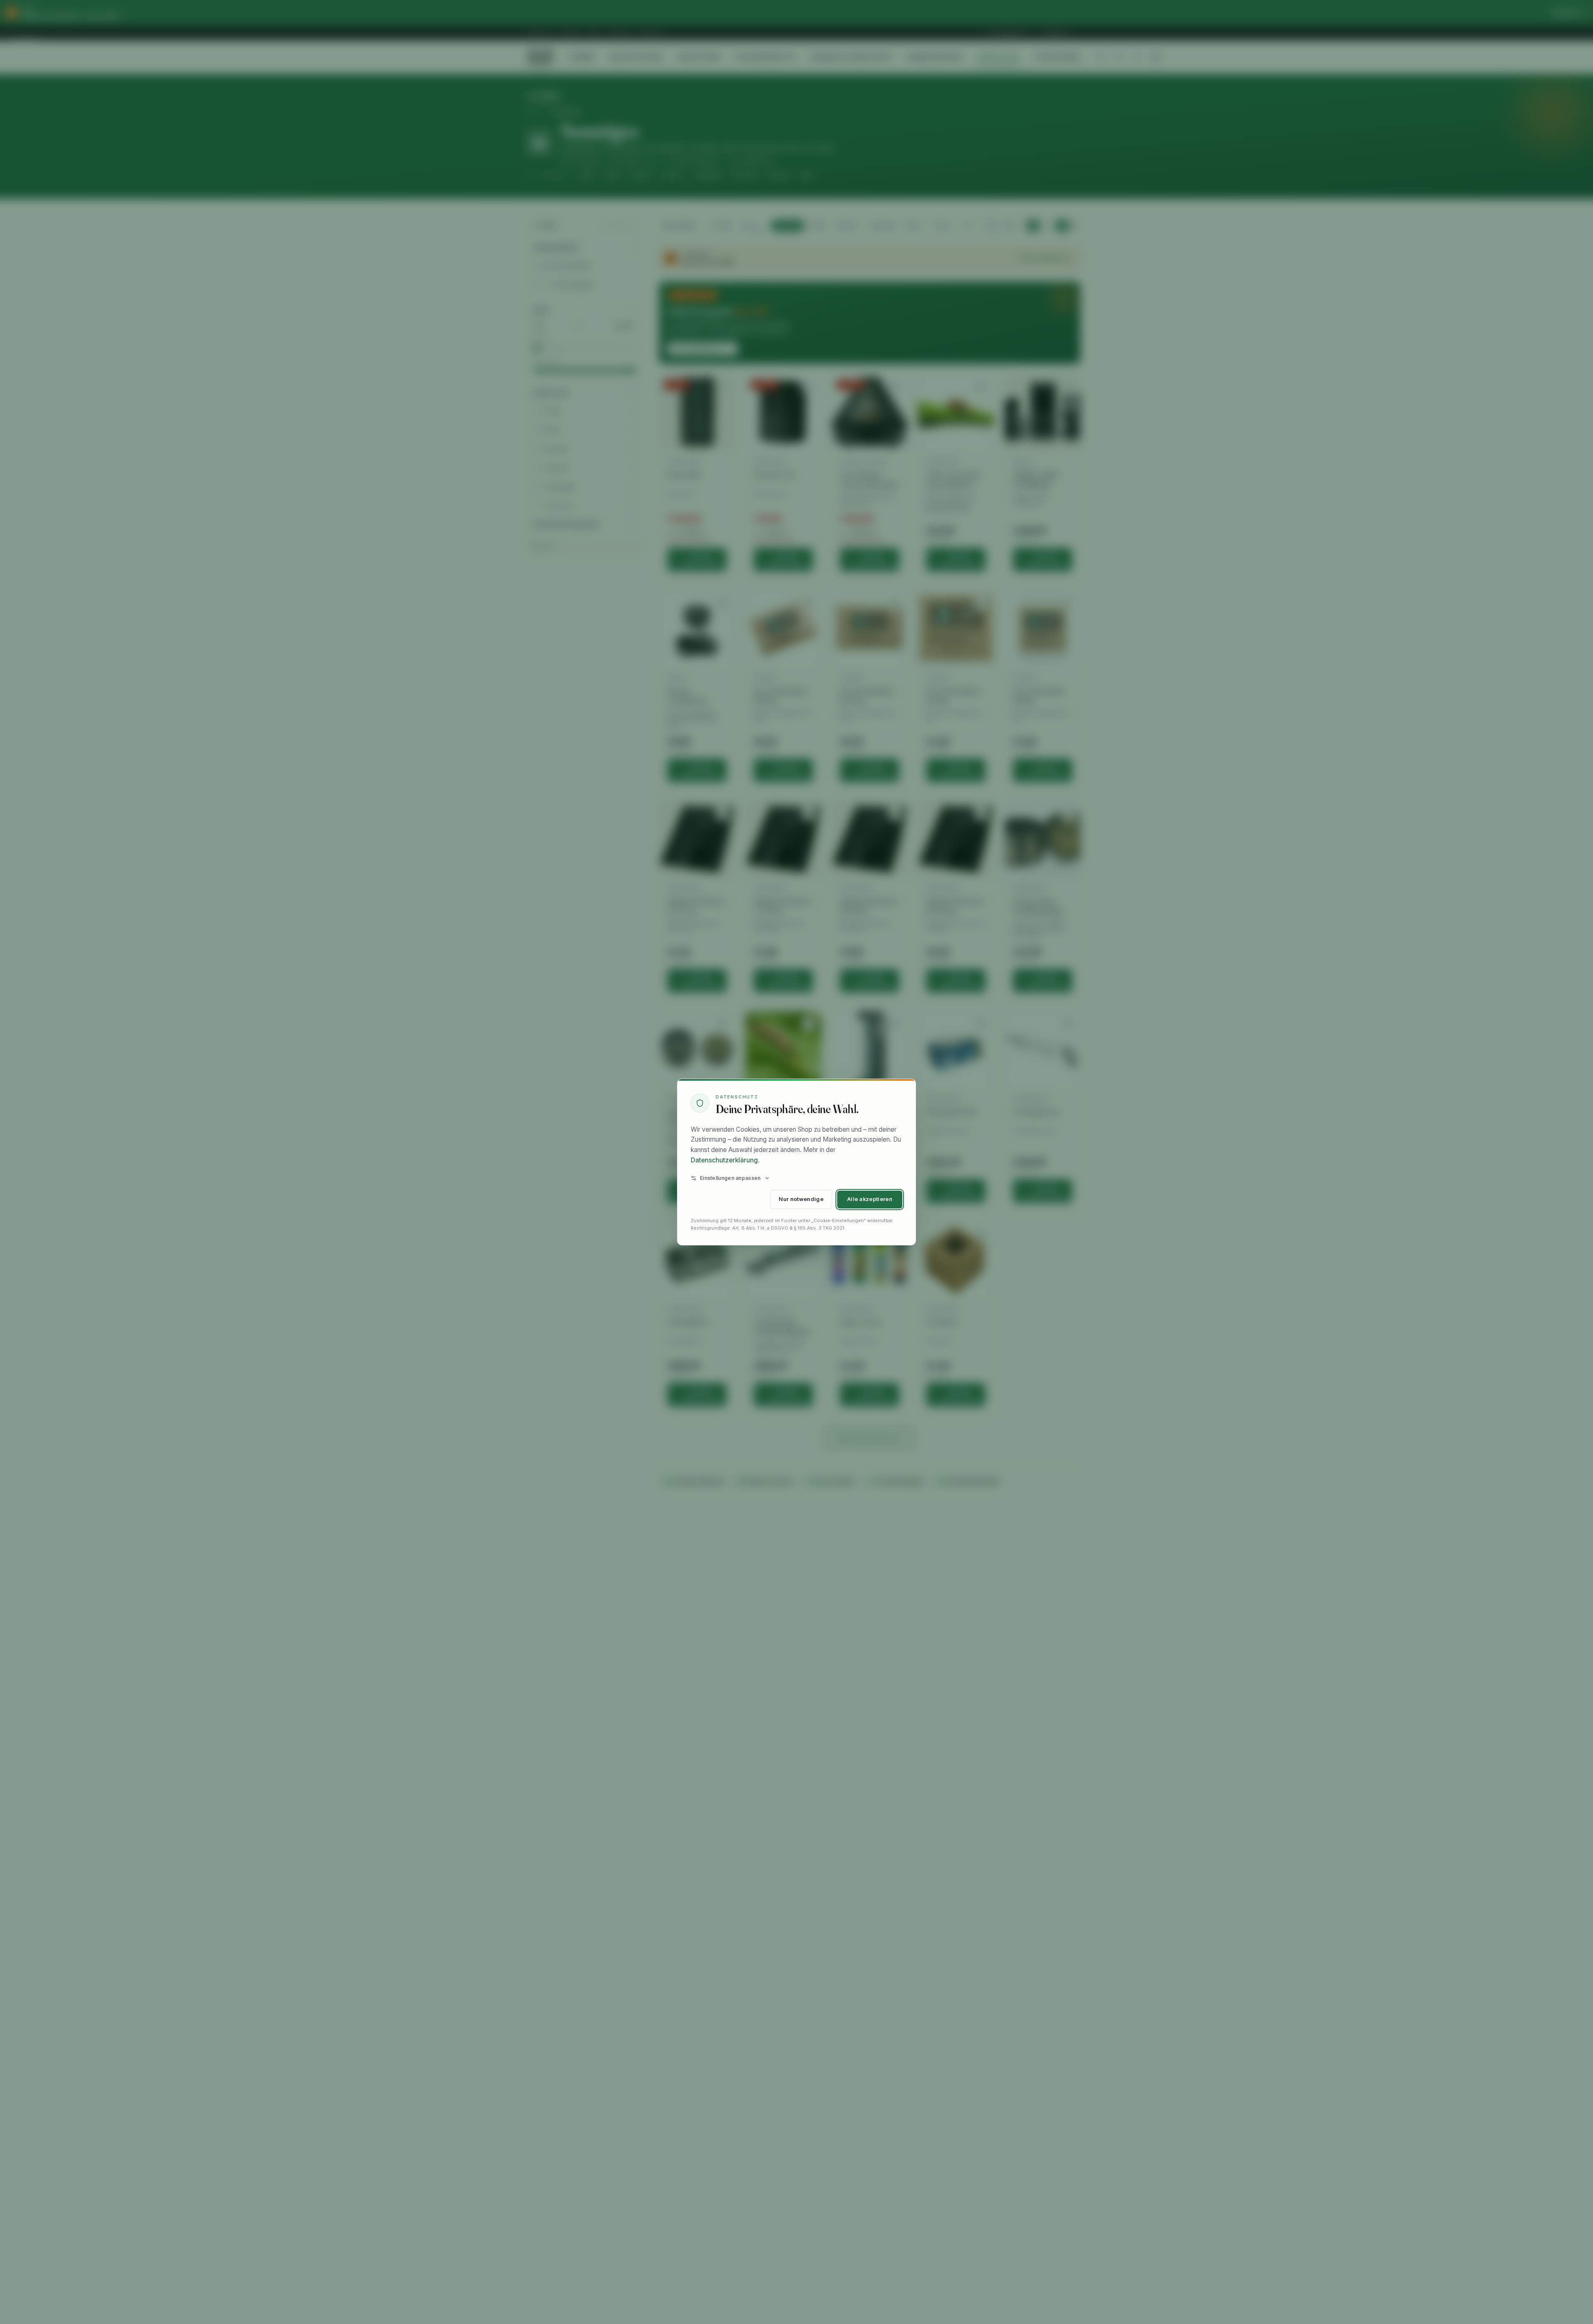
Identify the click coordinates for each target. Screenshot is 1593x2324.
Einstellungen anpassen (730, 1178)
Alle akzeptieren (870, 1199)
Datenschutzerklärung (724, 1160)
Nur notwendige (801, 1199)
